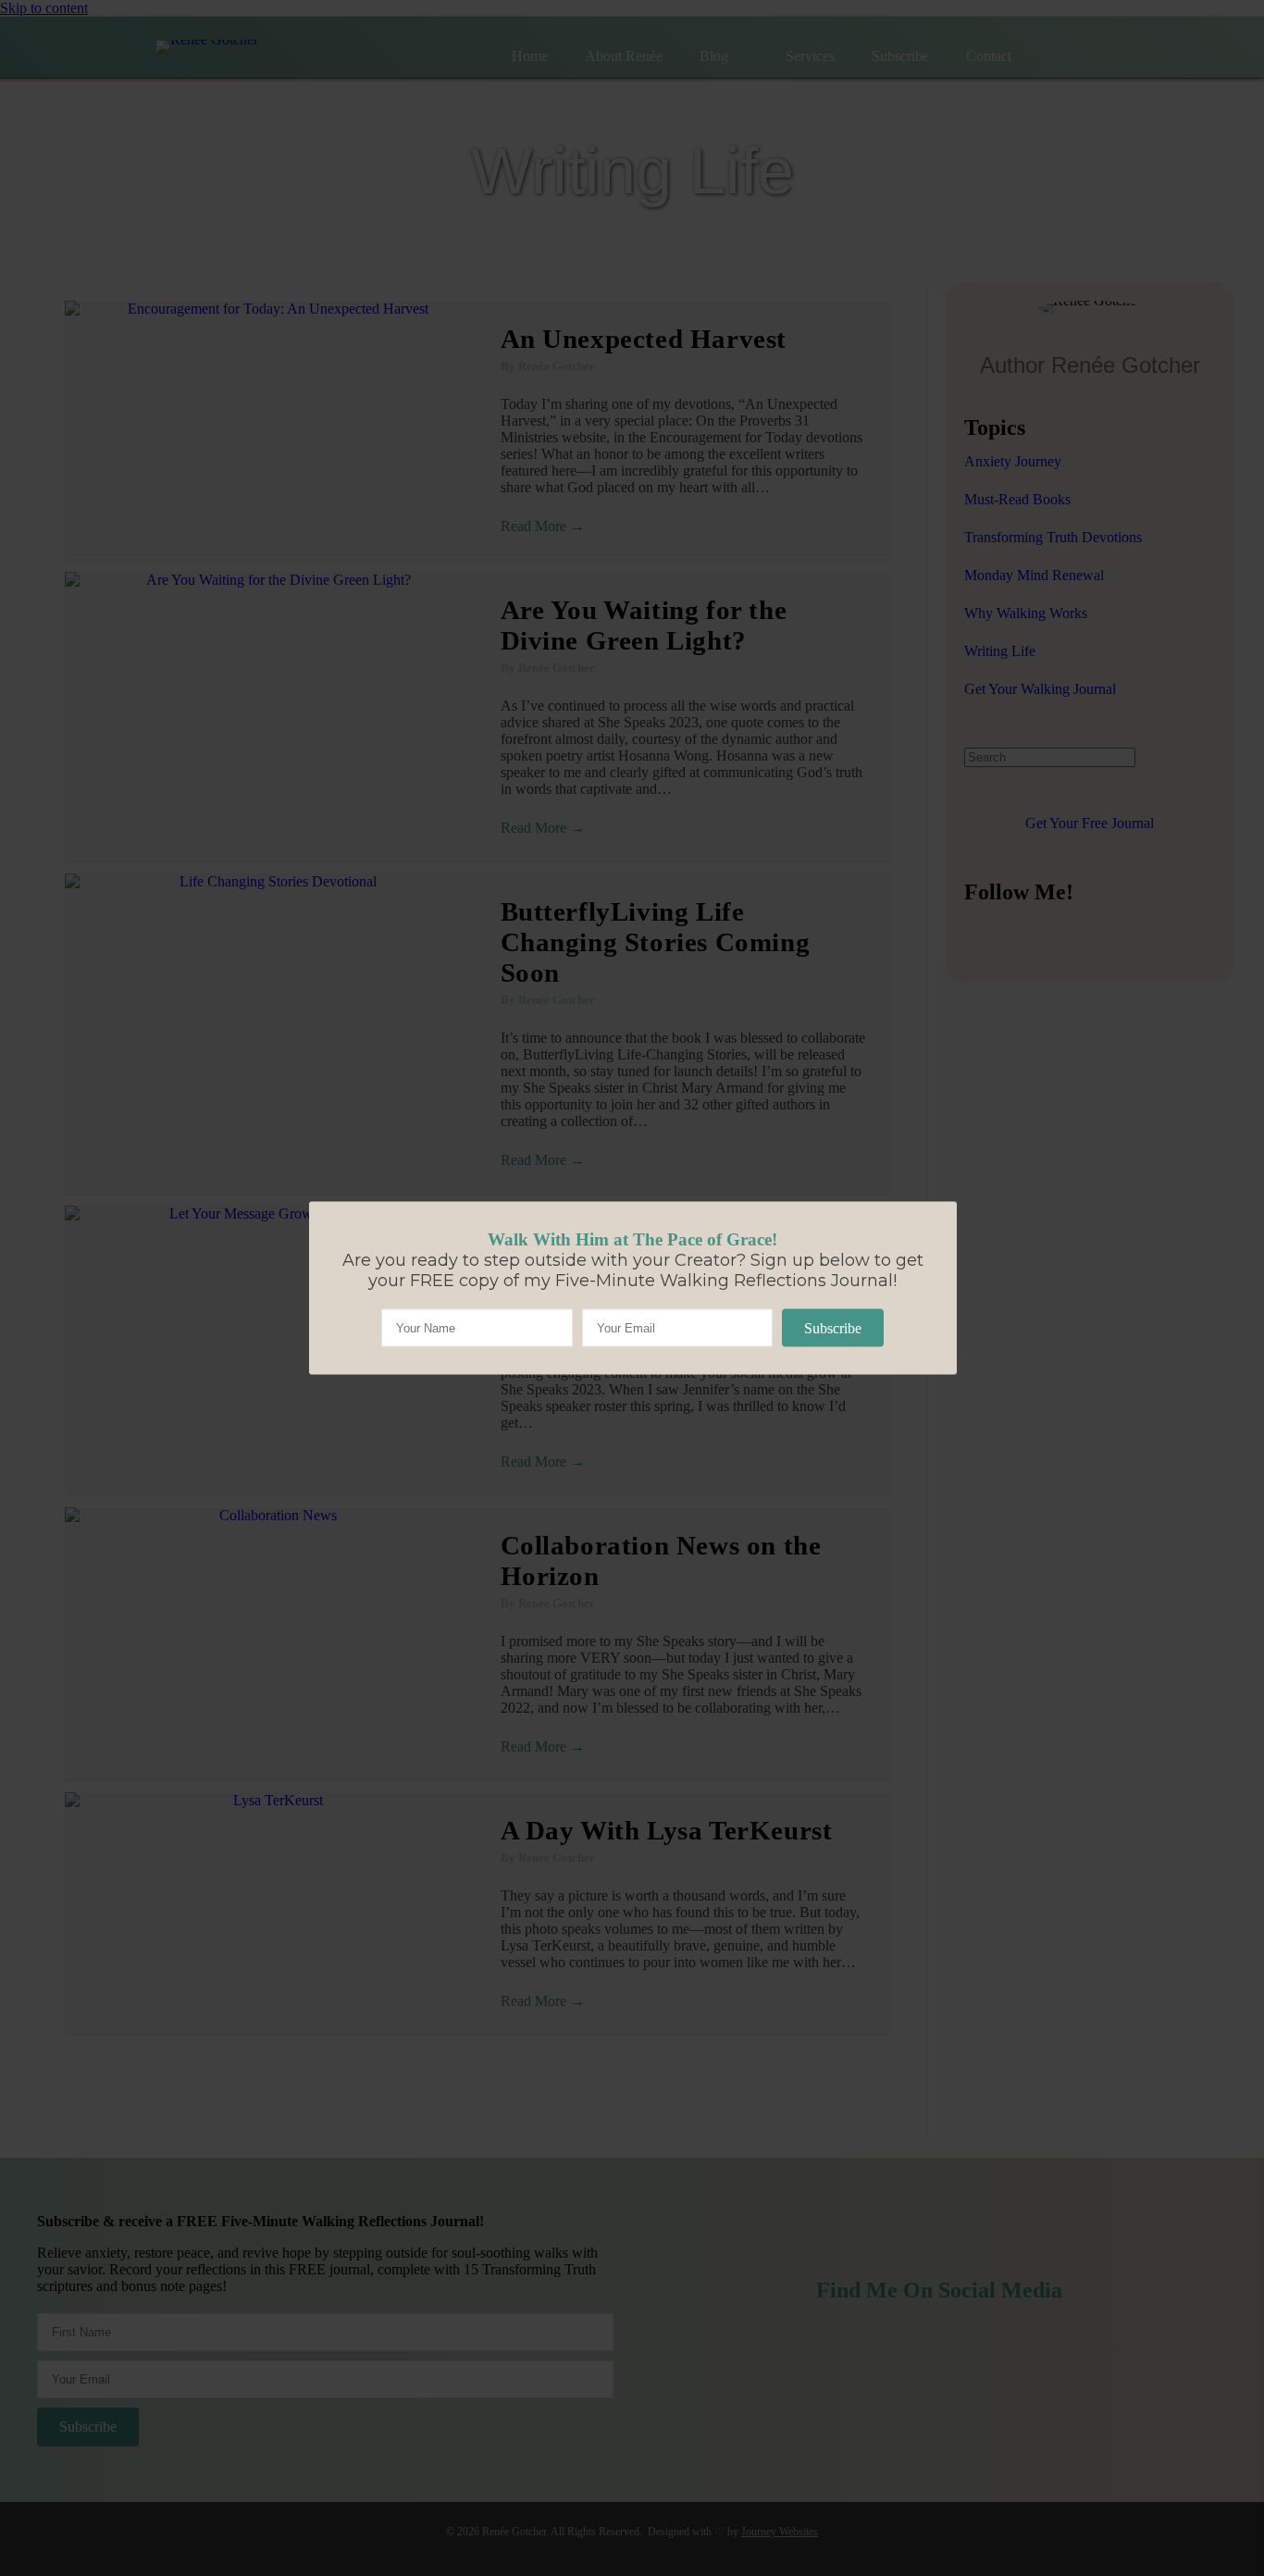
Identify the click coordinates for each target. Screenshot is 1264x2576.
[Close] (309, 1201)
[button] (833, 1328)
